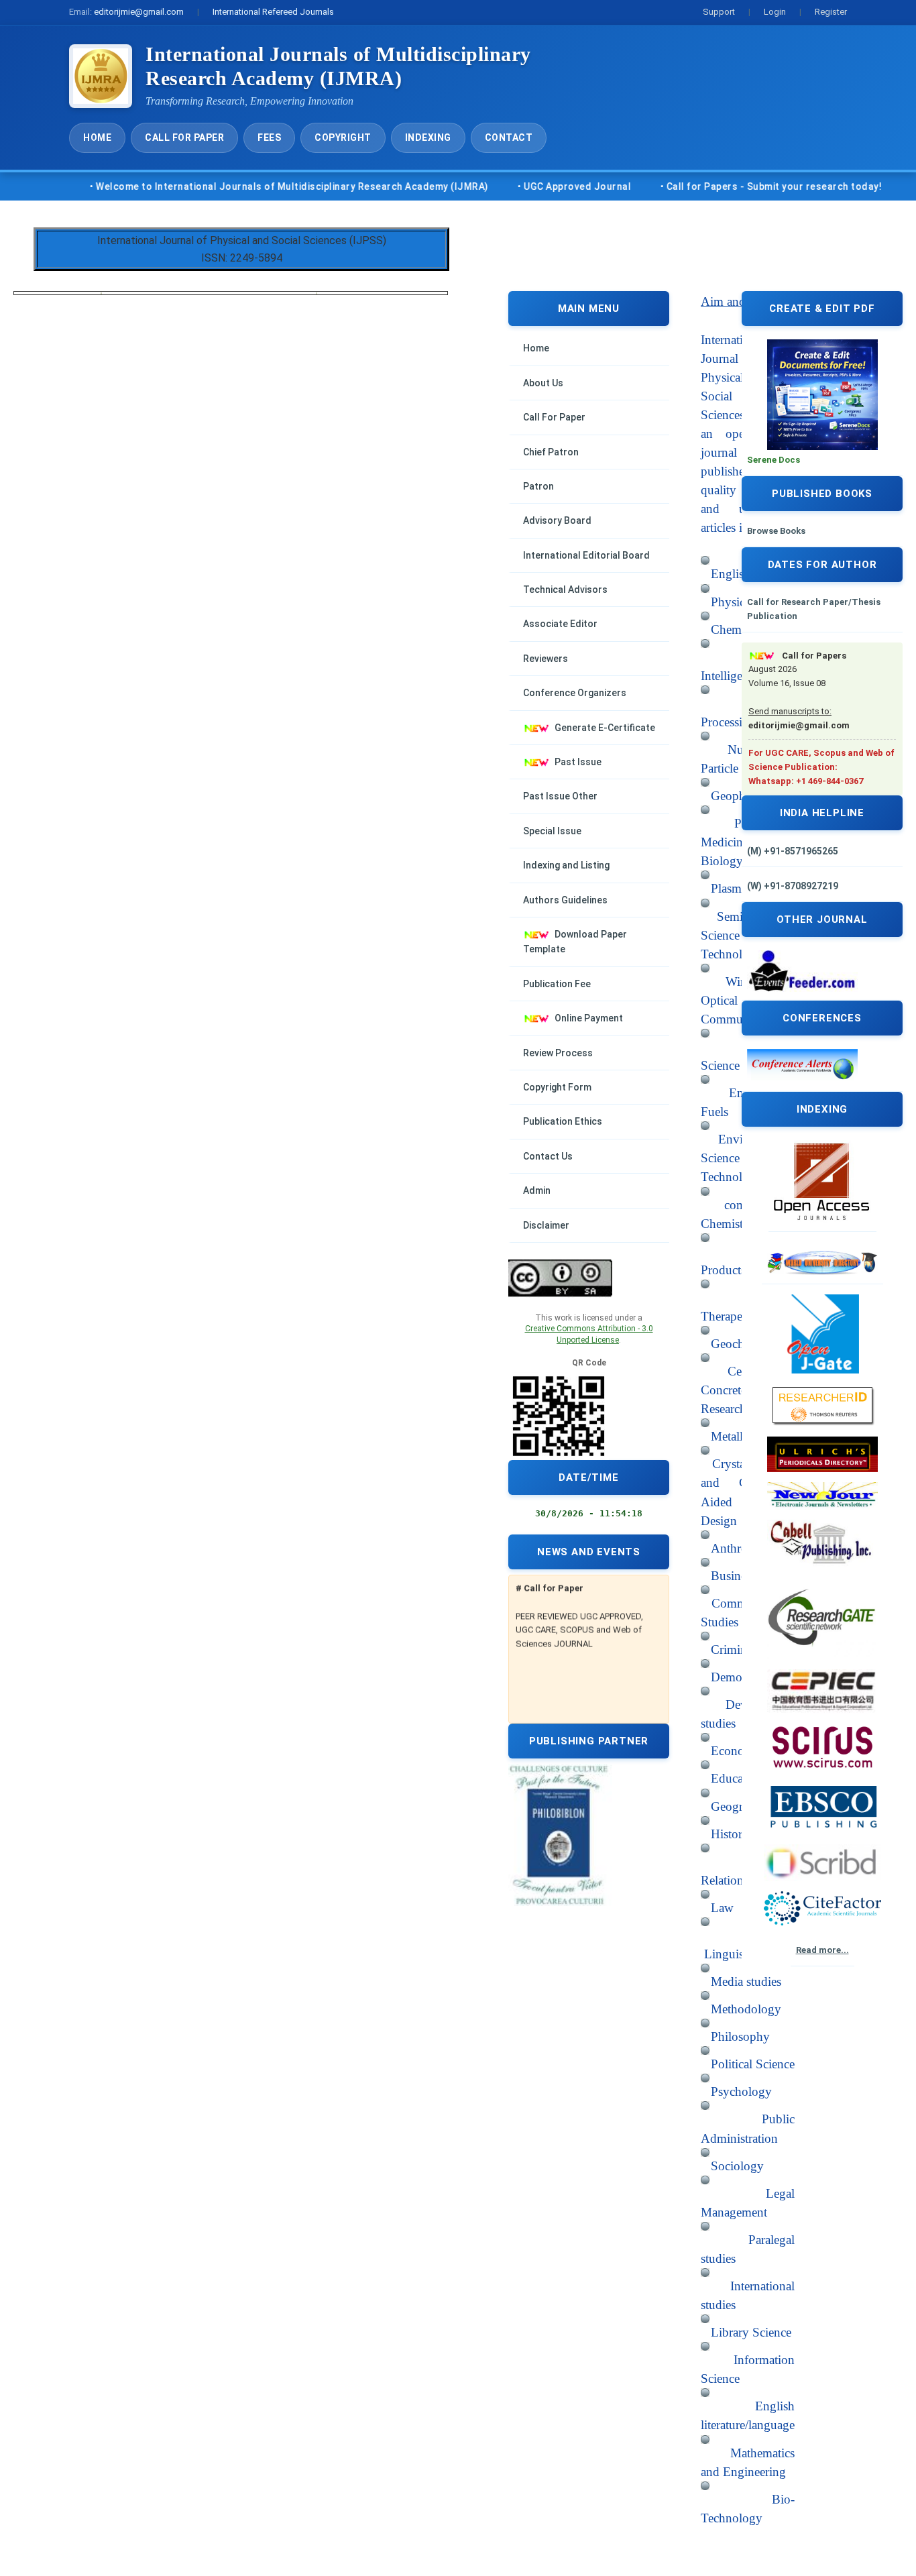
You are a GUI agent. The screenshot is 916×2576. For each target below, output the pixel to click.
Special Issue (552, 831)
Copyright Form (557, 1087)
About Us (543, 383)
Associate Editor (560, 624)
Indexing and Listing (566, 865)
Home (97, 137)
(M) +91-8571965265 (793, 851)
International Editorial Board (586, 555)
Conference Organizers (575, 693)
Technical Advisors (565, 590)
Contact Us (548, 1156)
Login (775, 12)
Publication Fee (557, 984)
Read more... (822, 1950)
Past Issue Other (560, 796)
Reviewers (546, 659)
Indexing (428, 137)
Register (831, 12)
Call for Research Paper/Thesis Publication (814, 609)
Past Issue (578, 762)
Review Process (558, 1053)
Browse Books (776, 531)
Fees (269, 137)
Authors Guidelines (565, 900)
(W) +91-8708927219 (793, 886)
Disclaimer (546, 1225)
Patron (538, 486)
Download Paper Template (575, 942)
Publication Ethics (563, 1121)
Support (719, 12)
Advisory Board (557, 520)
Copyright (343, 137)
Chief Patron (551, 452)
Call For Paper (184, 137)
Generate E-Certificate (605, 728)
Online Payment (589, 1018)
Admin (537, 1190)
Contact (509, 137)
